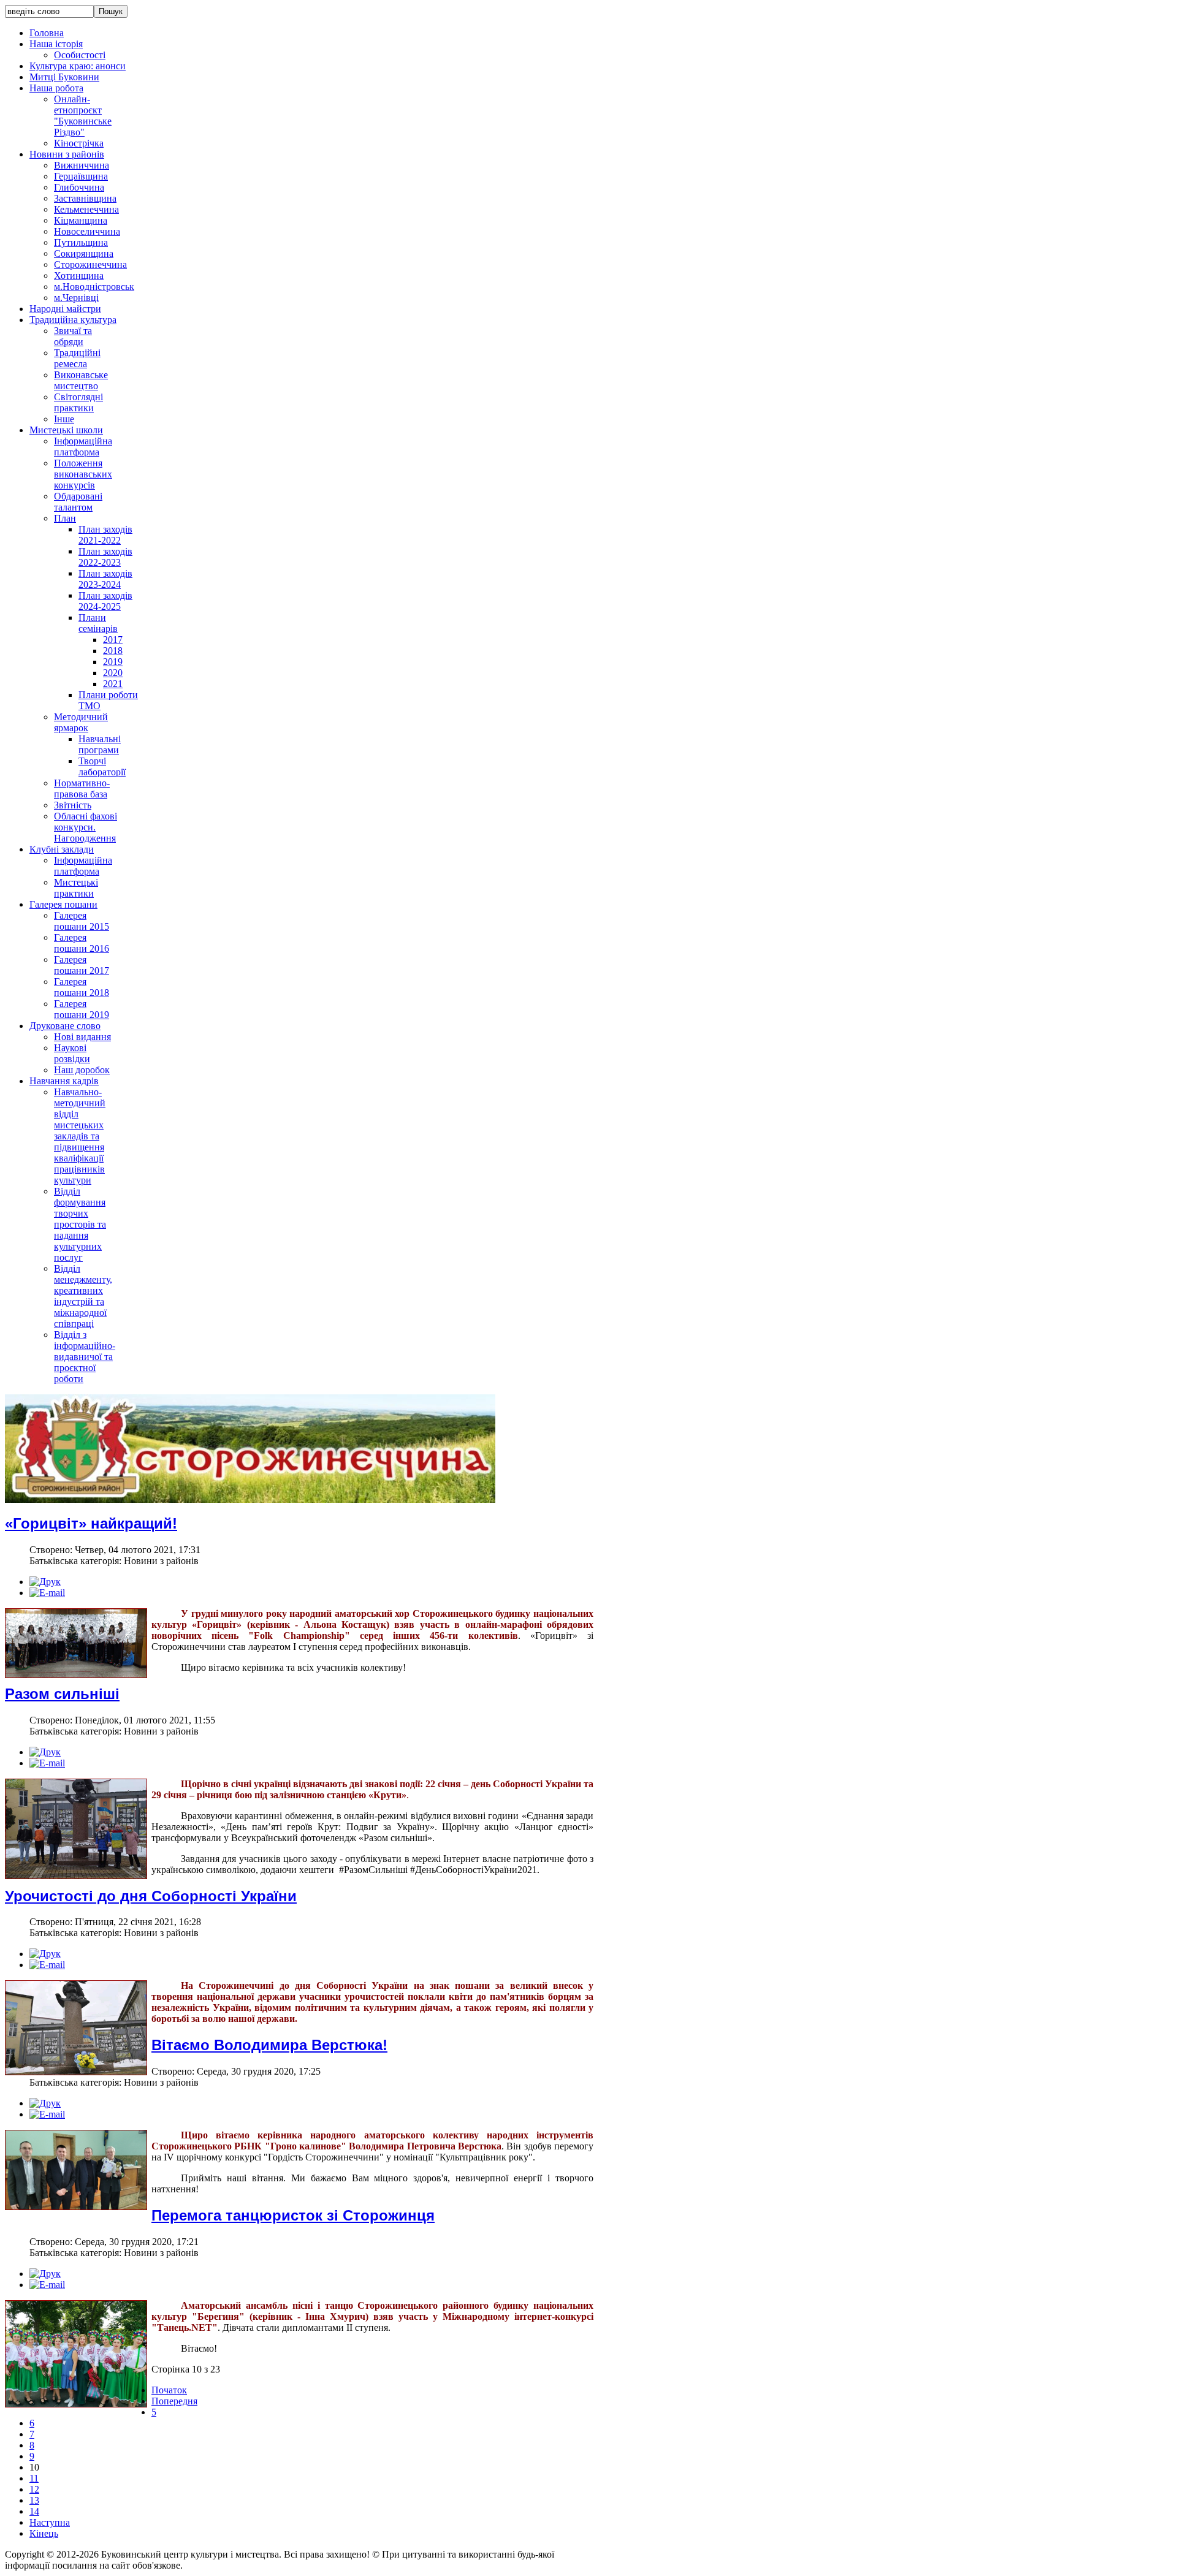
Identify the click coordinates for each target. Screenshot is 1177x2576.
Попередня (174, 2401)
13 (34, 2500)
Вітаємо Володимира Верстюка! (269, 2045)
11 (34, 2478)
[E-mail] (47, 1593)
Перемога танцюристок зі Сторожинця (293, 2215)
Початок (169, 2390)
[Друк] (45, 1582)
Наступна (50, 2522)
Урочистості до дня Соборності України (151, 1896)
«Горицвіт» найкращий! (91, 1523)
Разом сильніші (62, 1694)
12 (34, 2489)
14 (34, 2511)
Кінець (44, 2533)
